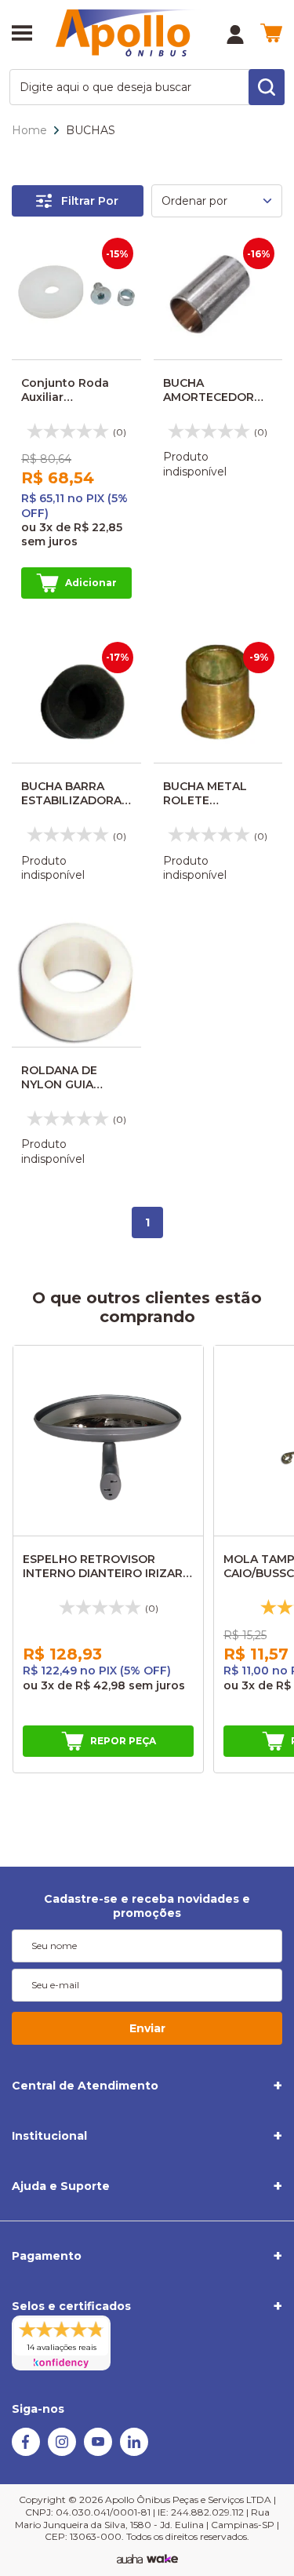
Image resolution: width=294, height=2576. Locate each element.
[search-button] (267, 87)
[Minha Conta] (235, 35)
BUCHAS (91, 130)
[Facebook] (26, 2452)
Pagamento (47, 2256)
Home (29, 130)
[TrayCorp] (162, 2560)
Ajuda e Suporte (61, 2186)
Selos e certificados (71, 2306)
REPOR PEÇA (123, 1741)
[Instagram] (62, 2452)
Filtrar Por (90, 201)
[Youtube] (98, 2452)
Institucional (49, 2136)
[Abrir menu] (22, 35)
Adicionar (91, 583)
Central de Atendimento (85, 2086)
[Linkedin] (134, 2452)
